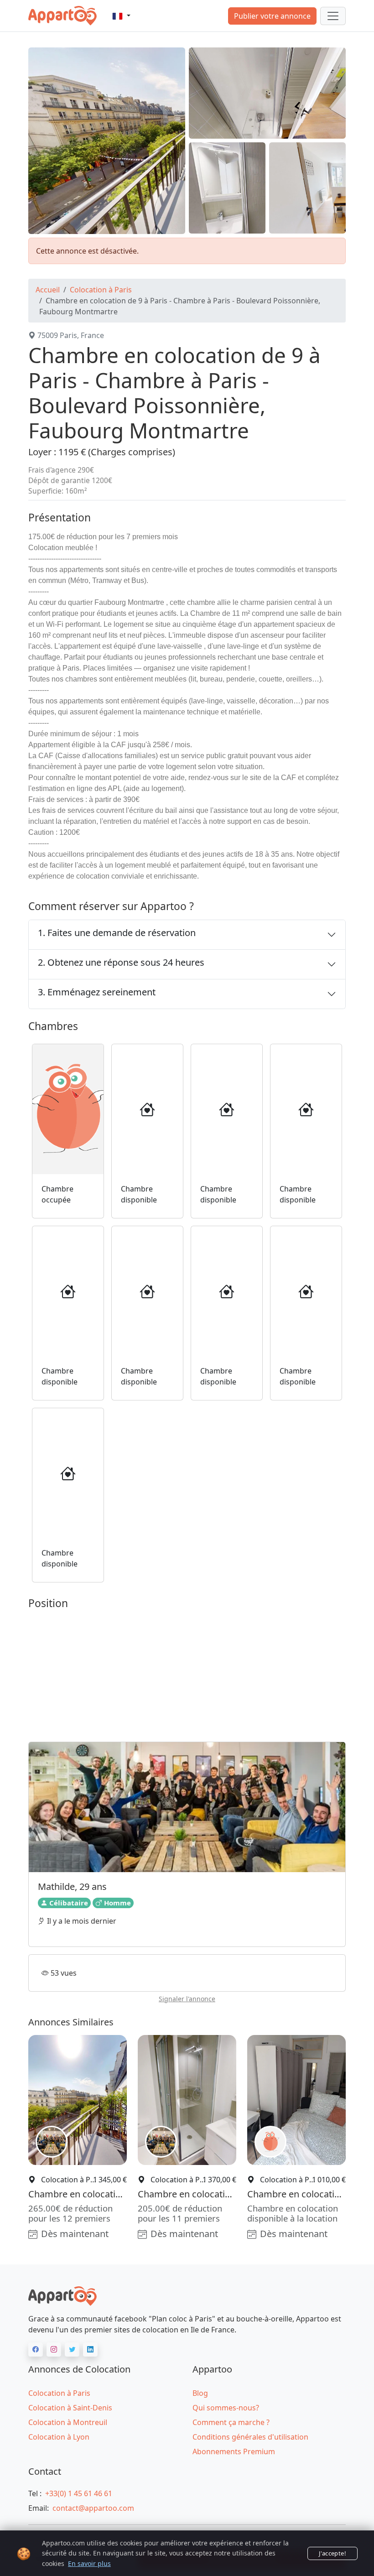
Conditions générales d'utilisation (250, 2437)
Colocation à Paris (101, 290)
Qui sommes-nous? (226, 2408)
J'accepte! (332, 2553)
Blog (200, 2393)
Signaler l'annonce (187, 1999)
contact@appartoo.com (93, 2508)
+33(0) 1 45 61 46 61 (79, 2493)
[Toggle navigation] (333, 16)
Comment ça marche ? (231, 2422)
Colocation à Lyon (59, 2437)
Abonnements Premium (234, 2451)
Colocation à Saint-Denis (70, 2408)
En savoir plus (89, 2563)
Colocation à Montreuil (68, 2422)
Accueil (48, 290)
